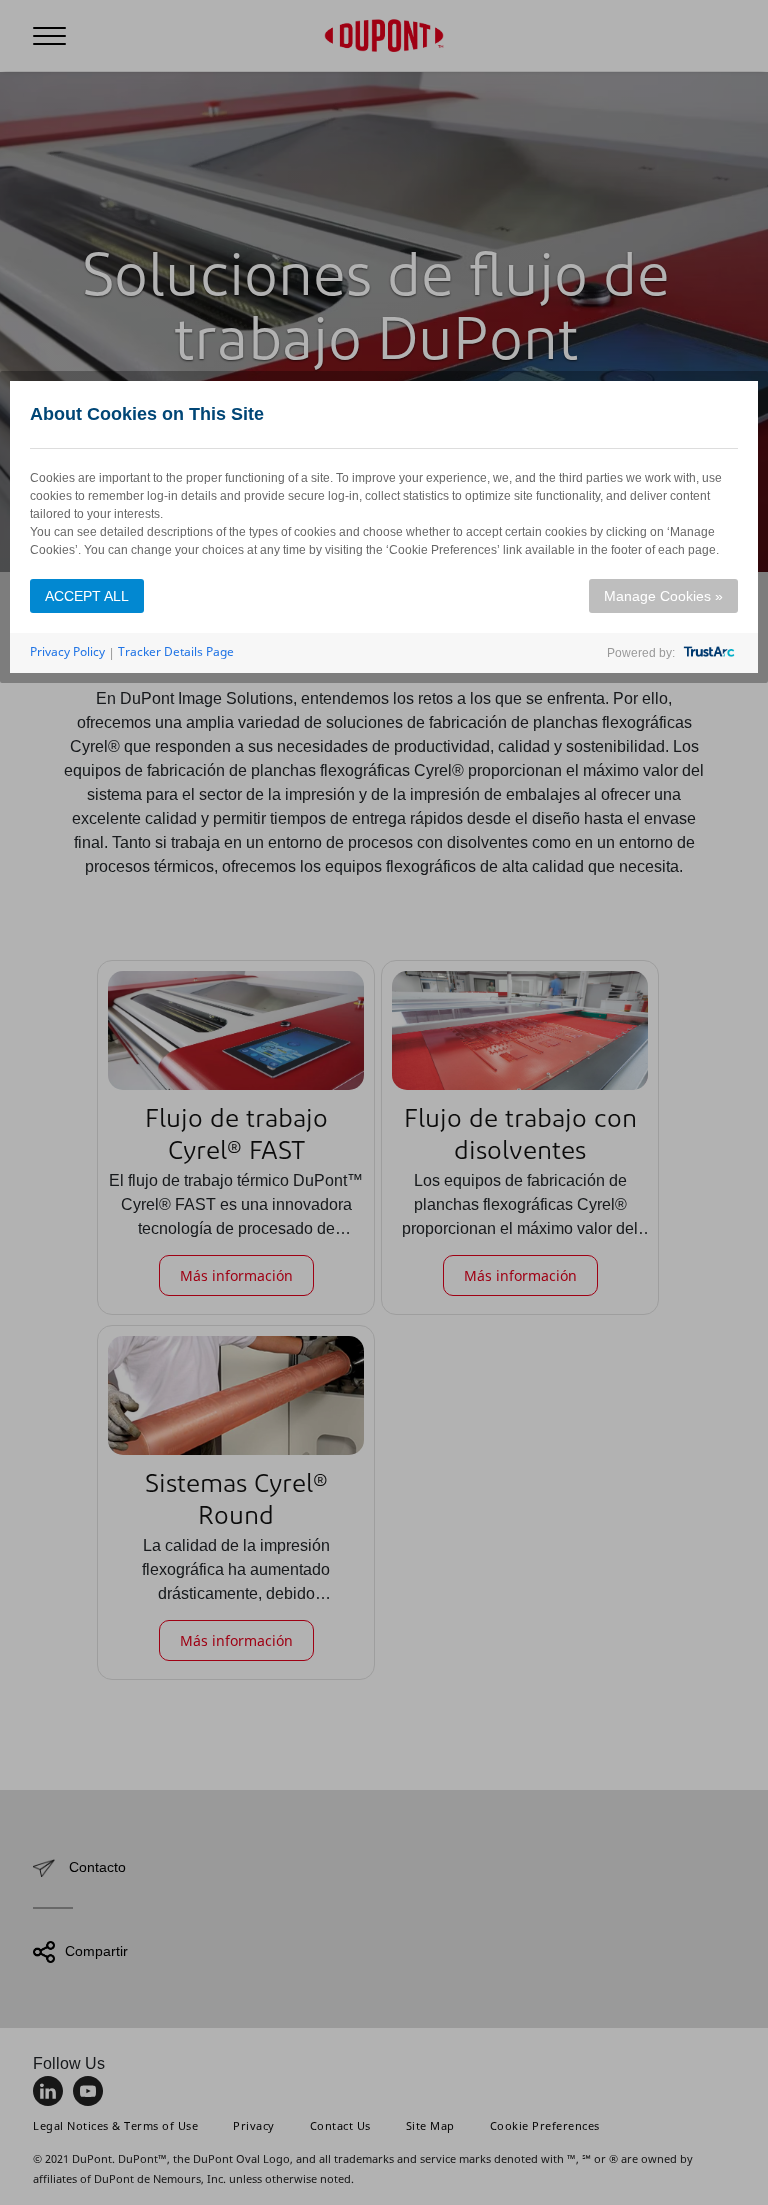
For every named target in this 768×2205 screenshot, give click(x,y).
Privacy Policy (67, 651)
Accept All (87, 596)
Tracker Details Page (176, 651)
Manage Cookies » (663, 596)
